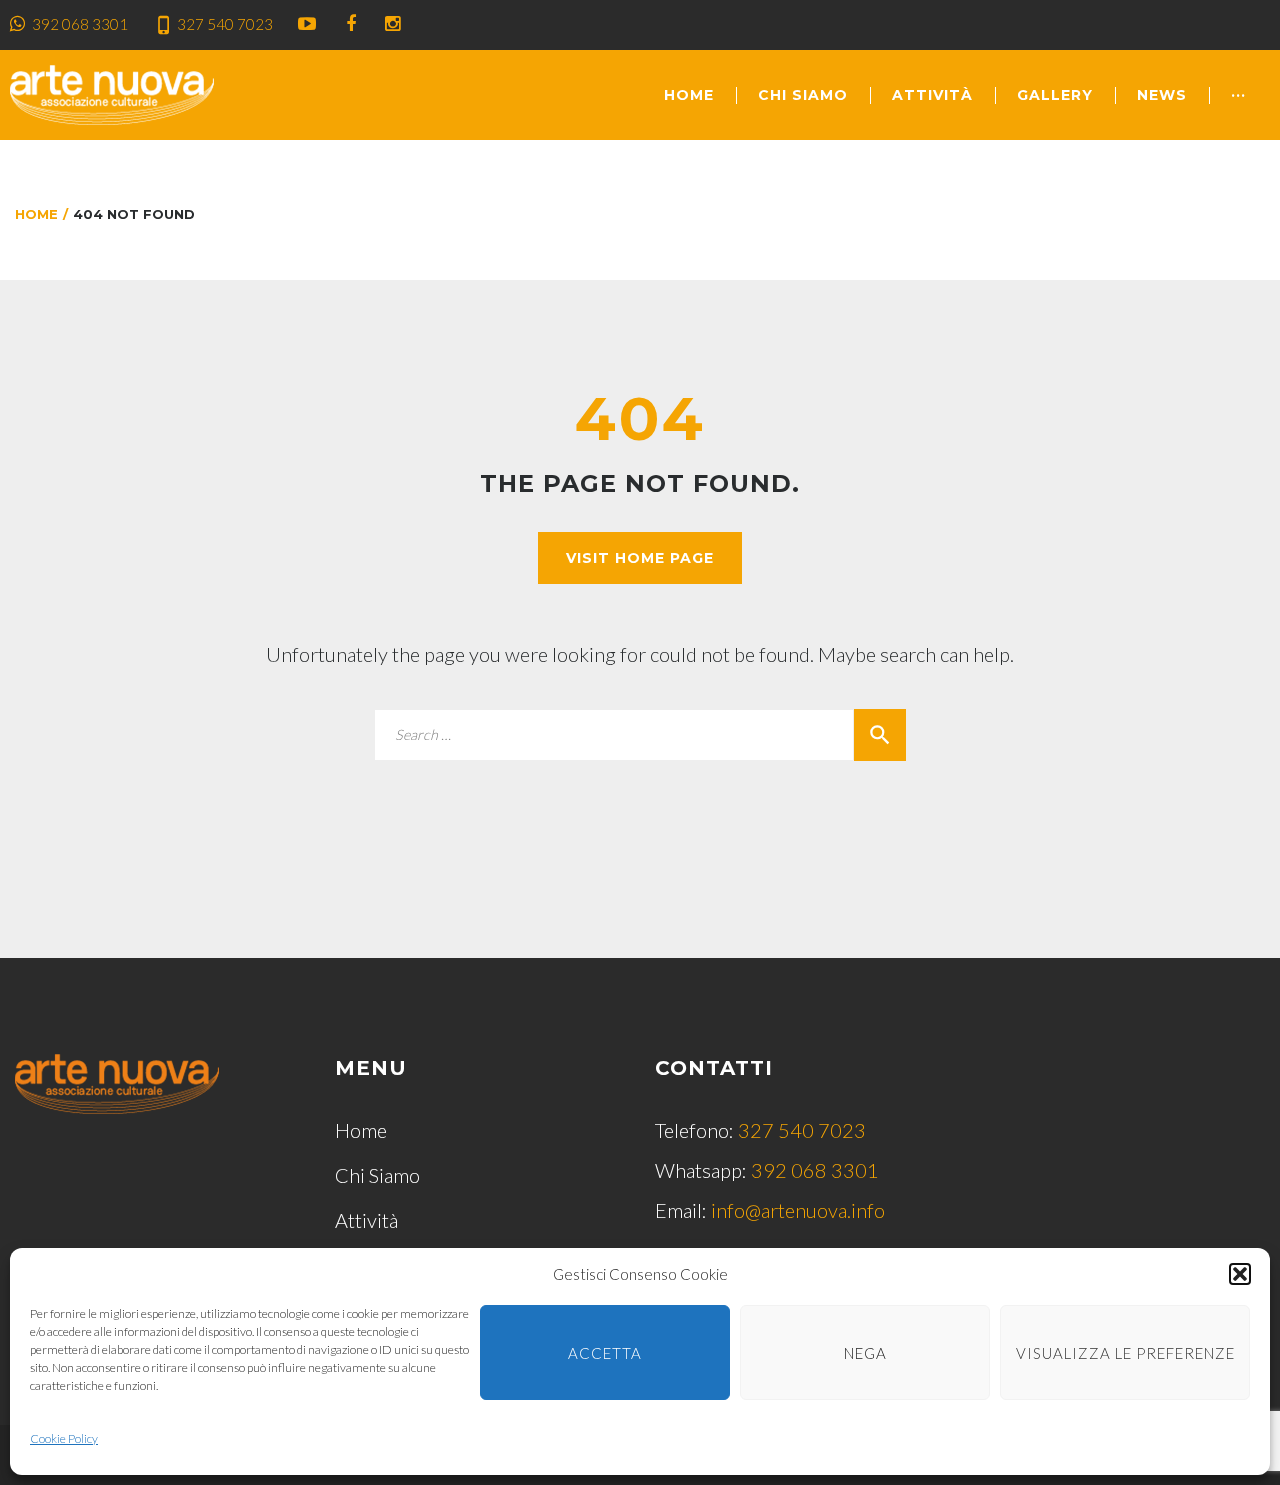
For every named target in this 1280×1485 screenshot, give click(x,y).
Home (689, 95)
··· (1238, 95)
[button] (1240, 1274)
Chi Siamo (803, 95)
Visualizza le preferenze (1125, 1353)
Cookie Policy (64, 1438)
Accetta (605, 1353)
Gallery (1055, 95)
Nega (865, 1353)
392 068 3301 (80, 24)
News (1162, 95)
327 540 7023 (225, 24)
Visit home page (640, 558)
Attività (932, 95)
